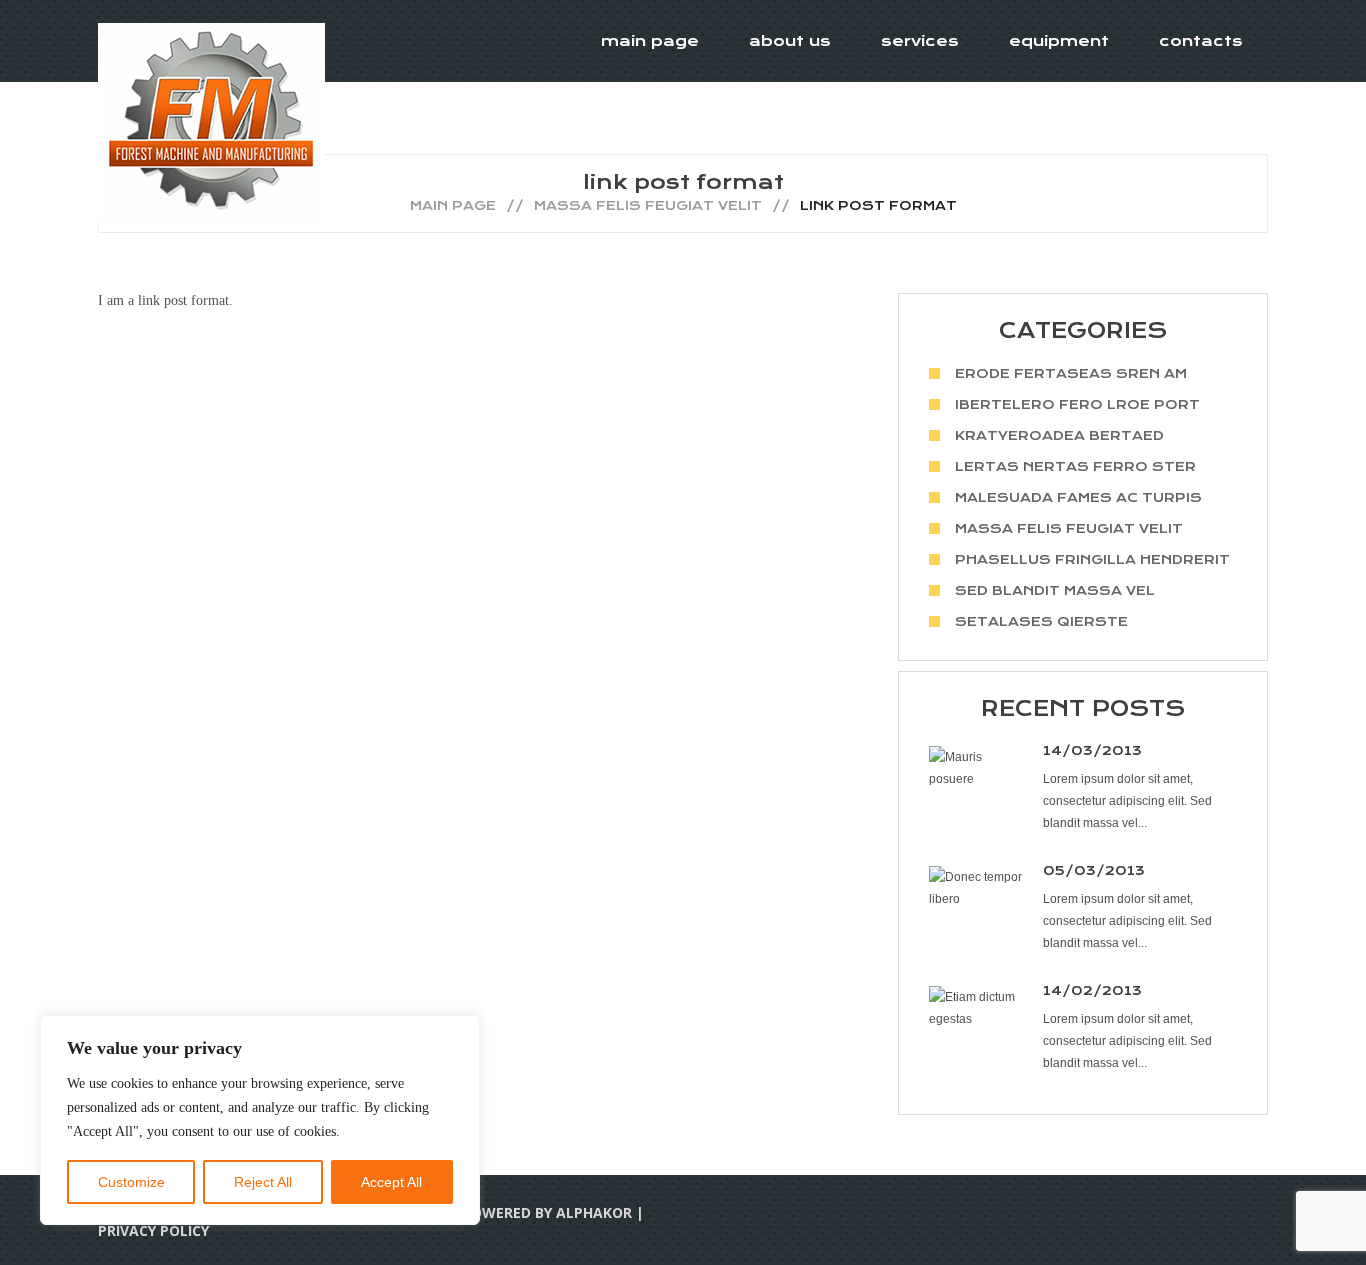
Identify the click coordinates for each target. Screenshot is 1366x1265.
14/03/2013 (1092, 750)
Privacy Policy (153, 1230)
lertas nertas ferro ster (1075, 466)
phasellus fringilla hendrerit (1092, 559)
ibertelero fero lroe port (1077, 404)
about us (790, 41)
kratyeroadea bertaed (1059, 435)
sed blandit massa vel (1055, 590)
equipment (1059, 41)
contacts (1201, 41)
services (920, 41)
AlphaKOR (594, 1212)
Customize (131, 1182)
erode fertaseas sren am (1071, 373)
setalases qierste (1041, 621)
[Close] (459, 1032)
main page (650, 41)
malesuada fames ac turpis (1078, 497)
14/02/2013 (1092, 990)
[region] (260, 1120)
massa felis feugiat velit (648, 205)
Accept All (391, 1182)
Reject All (263, 1182)
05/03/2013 (1094, 870)
